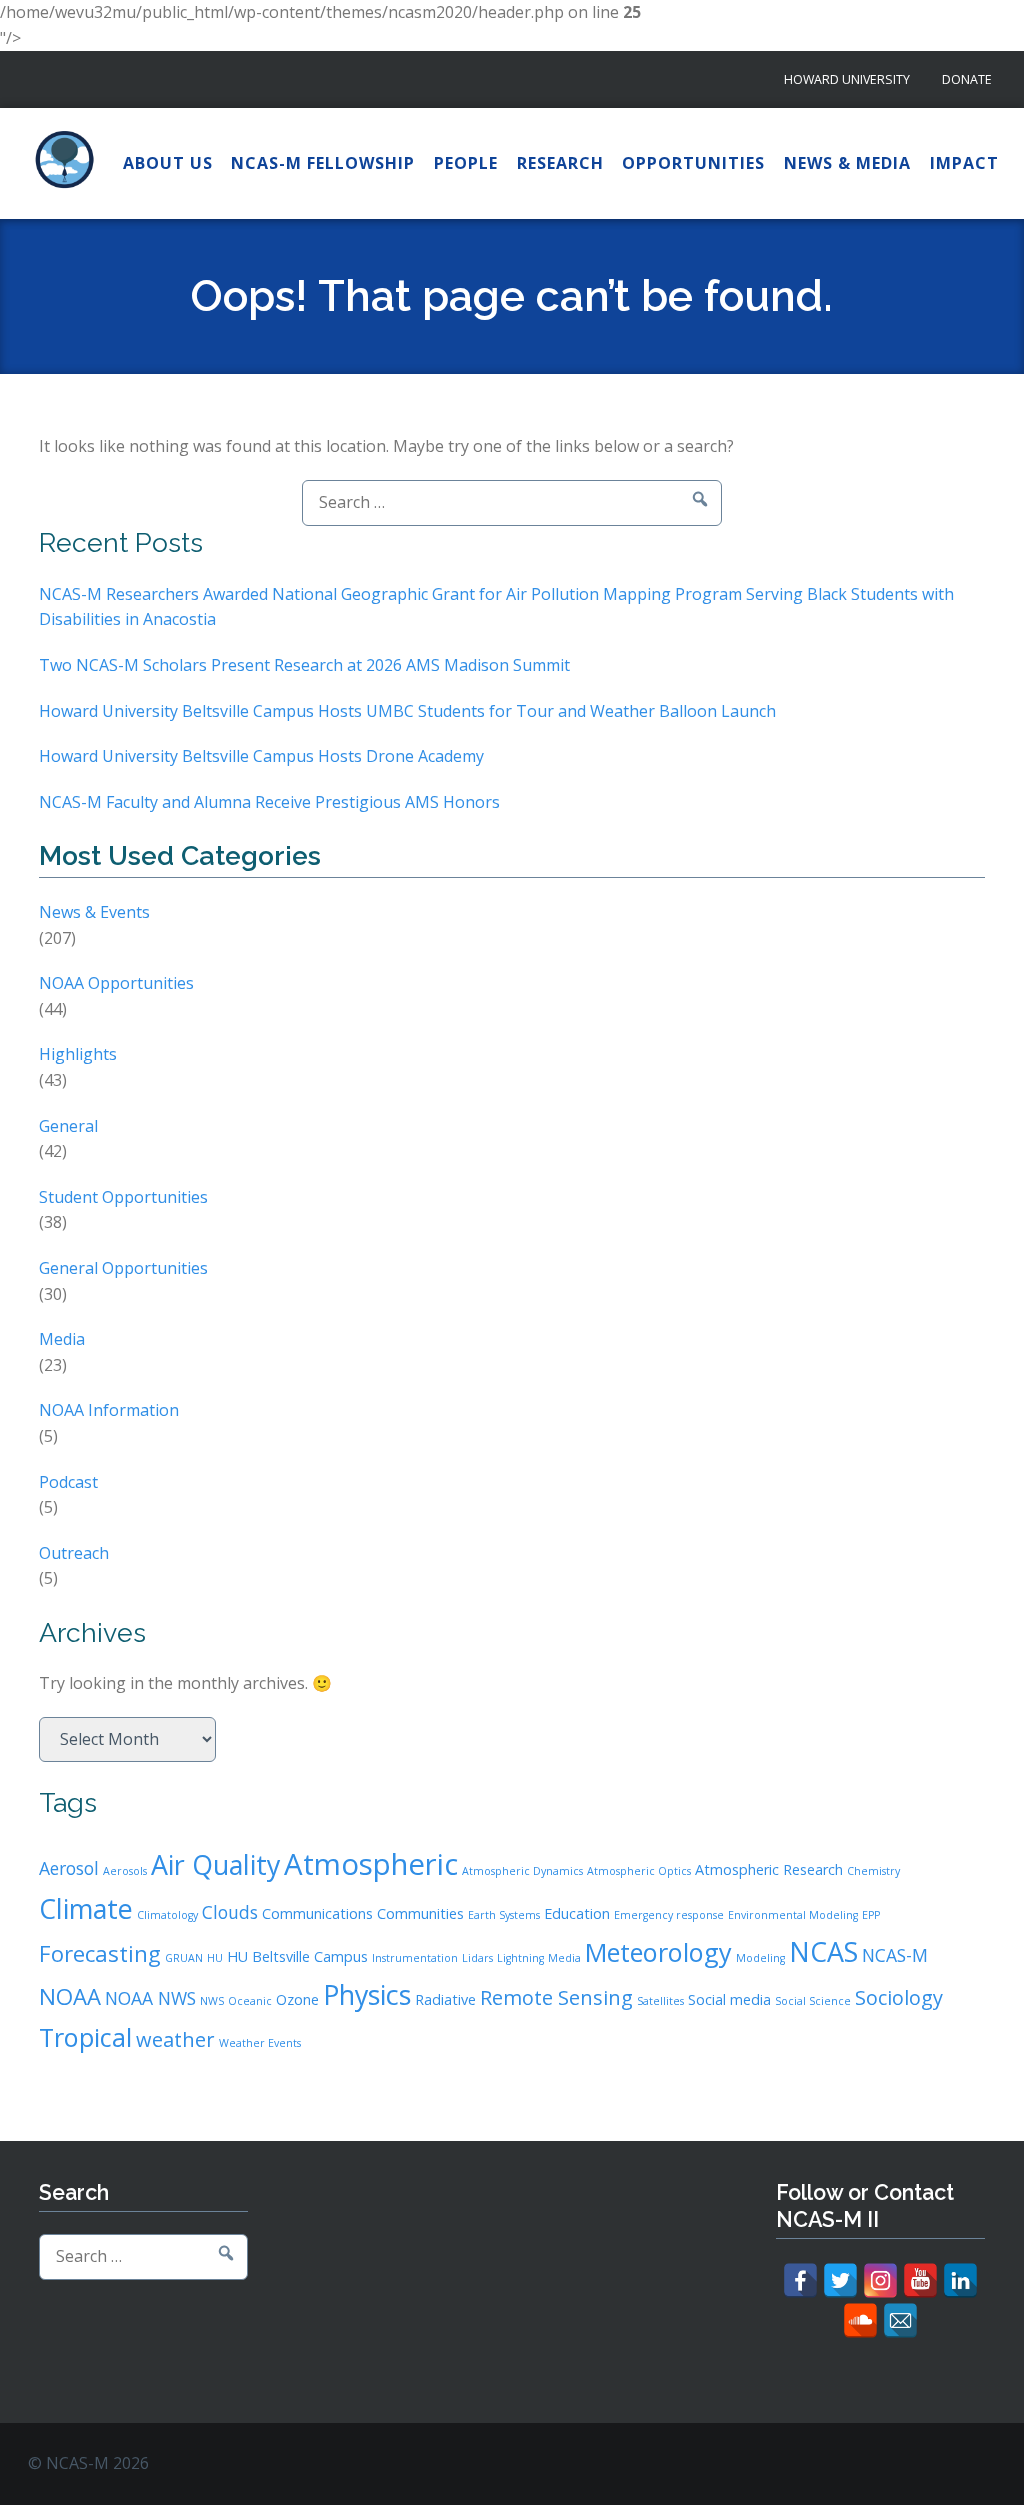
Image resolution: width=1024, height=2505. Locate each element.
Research (560, 163)
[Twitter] (840, 2280)
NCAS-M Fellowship (323, 163)
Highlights (78, 1054)
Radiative (445, 1999)
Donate (967, 79)
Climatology (167, 1915)
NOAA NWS (150, 1998)
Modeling (760, 1958)
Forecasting (100, 1953)
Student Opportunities (123, 1197)
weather (175, 2039)
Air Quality (215, 1864)
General (68, 1126)
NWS (212, 2001)
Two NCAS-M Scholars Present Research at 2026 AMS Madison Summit (304, 665)
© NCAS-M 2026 (88, 2463)
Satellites (660, 2001)
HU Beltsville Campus (297, 1956)
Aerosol (69, 1868)
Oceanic (250, 2001)
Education (577, 1913)
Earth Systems (504, 1915)
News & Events (94, 912)
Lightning (520, 1958)
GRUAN (184, 1958)
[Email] (900, 2320)
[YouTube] (920, 2280)
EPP (871, 1915)
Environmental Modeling (793, 1915)
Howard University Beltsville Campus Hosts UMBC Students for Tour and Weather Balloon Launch (407, 711)
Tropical (85, 2037)
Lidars (477, 1958)
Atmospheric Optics (639, 1871)
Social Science (813, 2001)
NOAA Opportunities (116, 983)
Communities (420, 1913)
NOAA (70, 1996)
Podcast (68, 1482)
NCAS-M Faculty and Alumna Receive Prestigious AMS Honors (269, 802)
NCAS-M (895, 1955)
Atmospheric (371, 1864)
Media (62, 1339)
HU (215, 1958)
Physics (367, 1994)
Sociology (899, 1997)
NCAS (823, 1951)
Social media (729, 1999)
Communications (317, 1913)
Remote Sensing (556, 1997)
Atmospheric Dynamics (522, 1871)
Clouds (230, 1912)
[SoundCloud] (860, 2320)
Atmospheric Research (769, 1869)
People (466, 163)
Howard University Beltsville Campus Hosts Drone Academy (261, 756)
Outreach (74, 1553)
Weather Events (260, 2043)
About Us (168, 163)
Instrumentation (415, 1958)
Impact (964, 163)
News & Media (847, 163)
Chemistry (873, 1871)
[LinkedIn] (960, 2280)
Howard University (847, 79)
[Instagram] (880, 2280)
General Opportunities (123, 1268)
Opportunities (693, 163)
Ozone (297, 1999)
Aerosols (125, 1871)
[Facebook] (800, 2280)
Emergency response (669, 1915)
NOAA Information (109, 1410)
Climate (86, 1908)
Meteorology (658, 1952)
